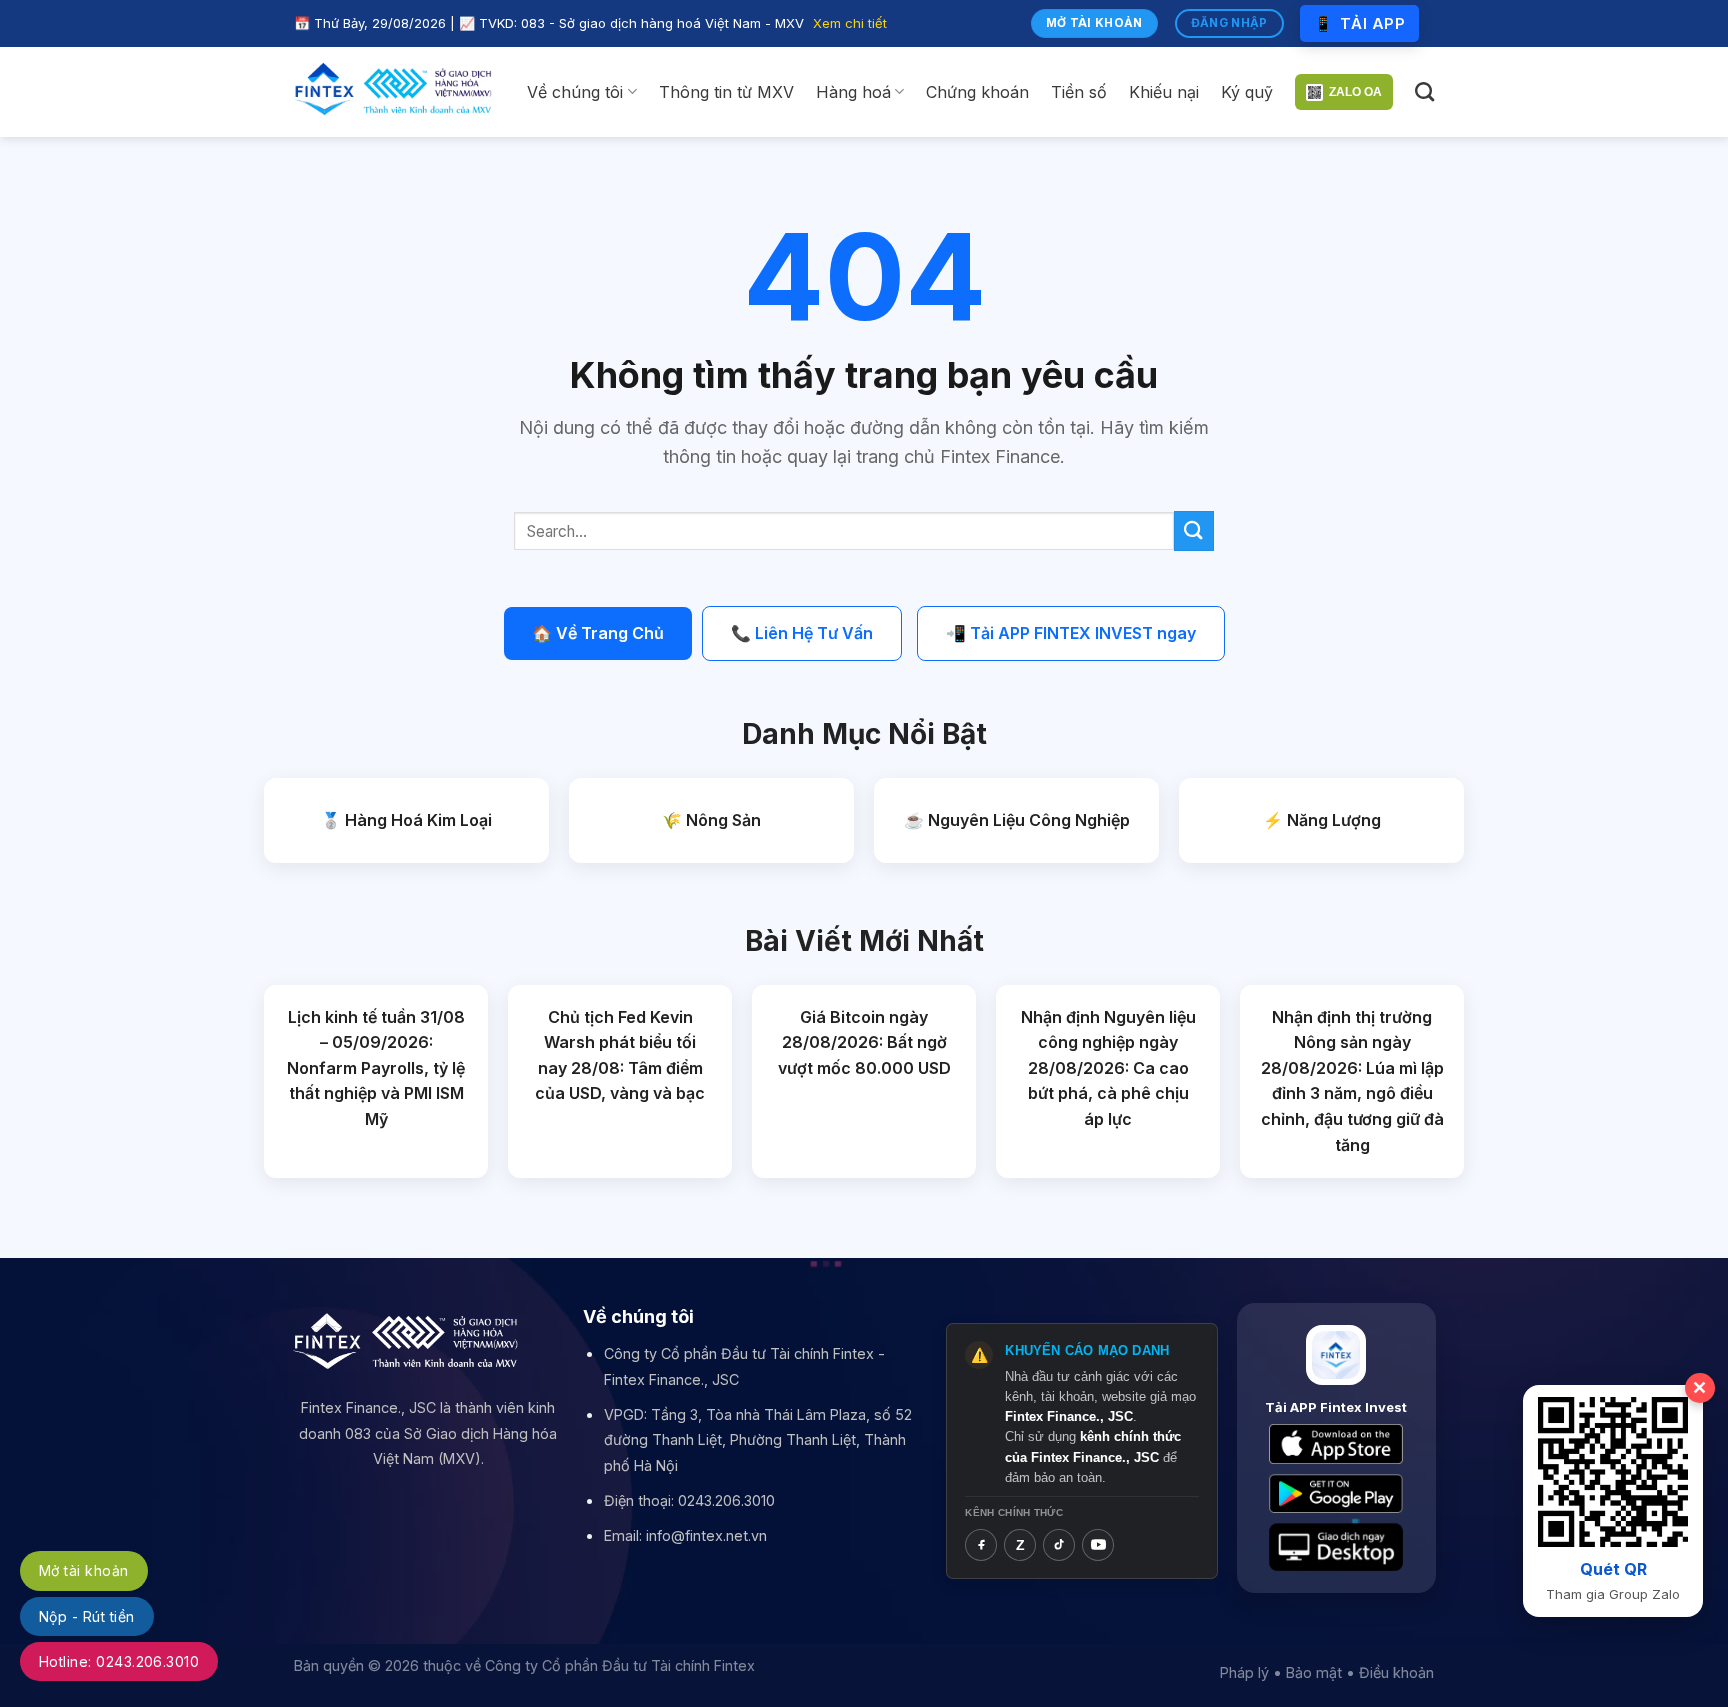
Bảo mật (1314, 1672)
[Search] (1424, 91)
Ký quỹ (1247, 92)
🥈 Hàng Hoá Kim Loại (406, 820)
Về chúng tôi (575, 92)
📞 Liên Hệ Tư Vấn (802, 633)
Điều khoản (1396, 1672)
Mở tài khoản (84, 1570)
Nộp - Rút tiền (87, 1616)
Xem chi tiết (850, 23)
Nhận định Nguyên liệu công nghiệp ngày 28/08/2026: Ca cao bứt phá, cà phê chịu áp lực (1108, 1068)
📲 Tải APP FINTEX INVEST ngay (1071, 633)
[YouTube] (1098, 1545)
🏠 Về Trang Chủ (598, 633)
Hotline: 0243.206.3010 (119, 1661)
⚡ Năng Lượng (1322, 820)
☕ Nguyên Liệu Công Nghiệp (1017, 820)
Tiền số (1079, 92)
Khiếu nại (1164, 92)
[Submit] (1194, 530)
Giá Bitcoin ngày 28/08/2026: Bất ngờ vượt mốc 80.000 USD (864, 1042)
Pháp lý (1244, 1672)
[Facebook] (981, 1545)
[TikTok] (1059, 1545)
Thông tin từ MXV (726, 92)
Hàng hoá (853, 92)
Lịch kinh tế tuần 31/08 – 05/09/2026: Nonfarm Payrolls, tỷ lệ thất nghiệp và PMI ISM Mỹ (376, 1068)
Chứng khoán (977, 92)
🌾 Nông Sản (711, 820)
